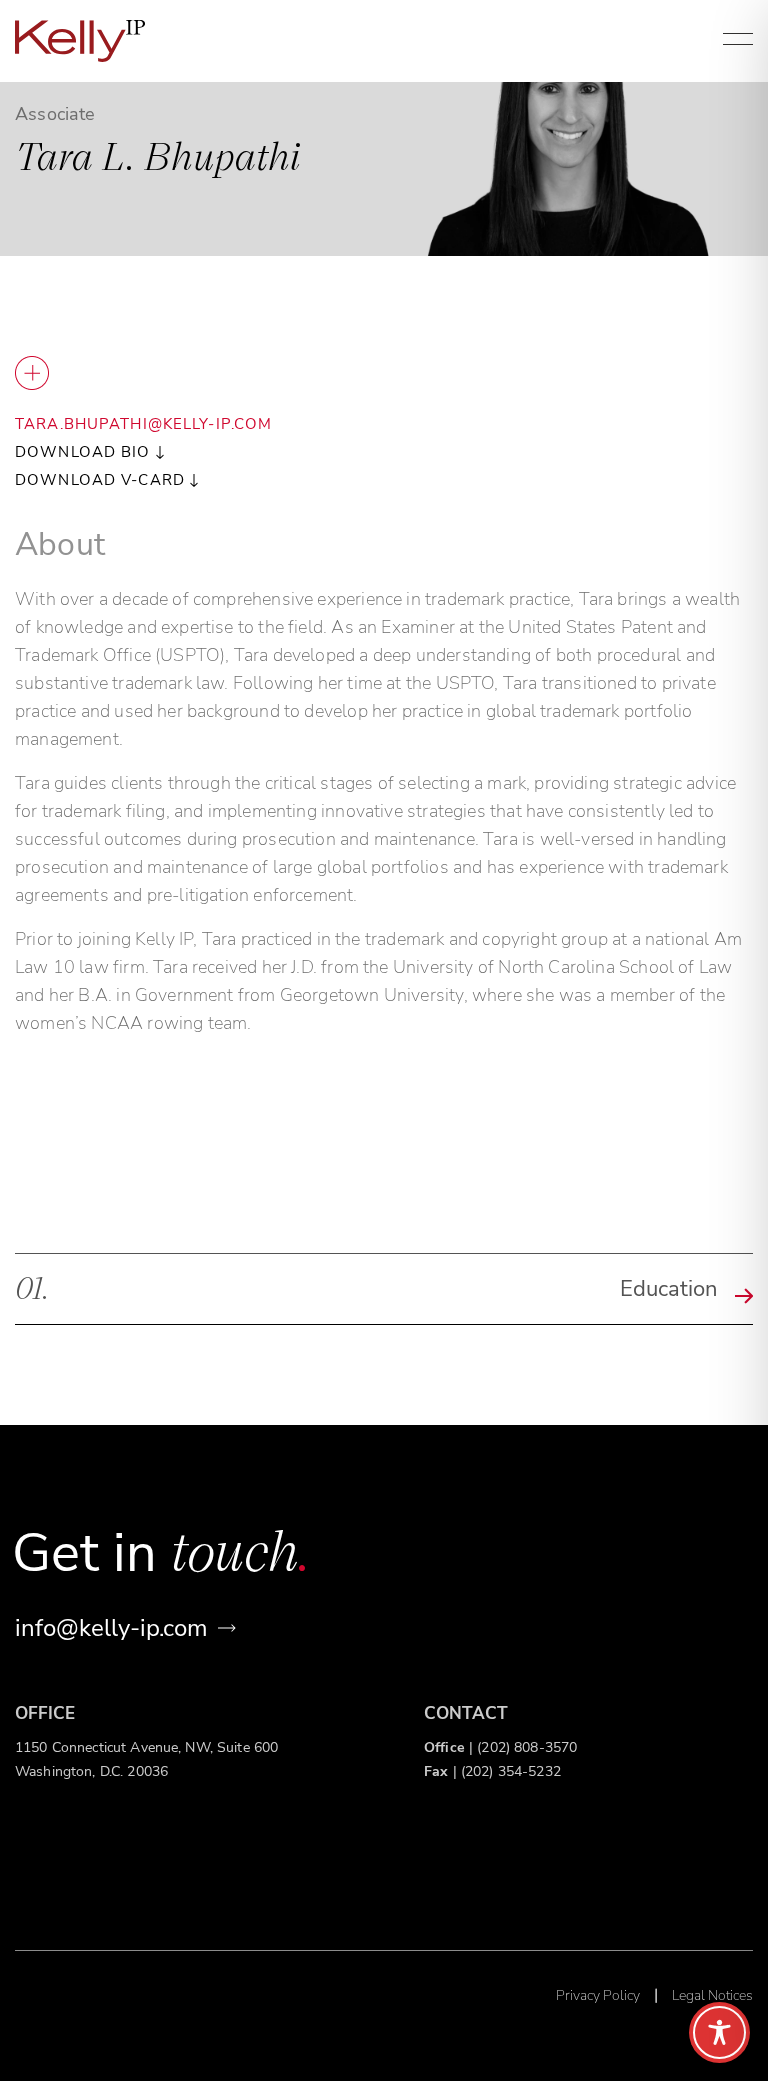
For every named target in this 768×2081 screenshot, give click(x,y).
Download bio (83, 452)
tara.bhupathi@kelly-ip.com (143, 424)
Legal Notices (712, 1995)
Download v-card (100, 480)
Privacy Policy (598, 1995)
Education (366, 1287)
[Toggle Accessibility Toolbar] (719, 2032)
